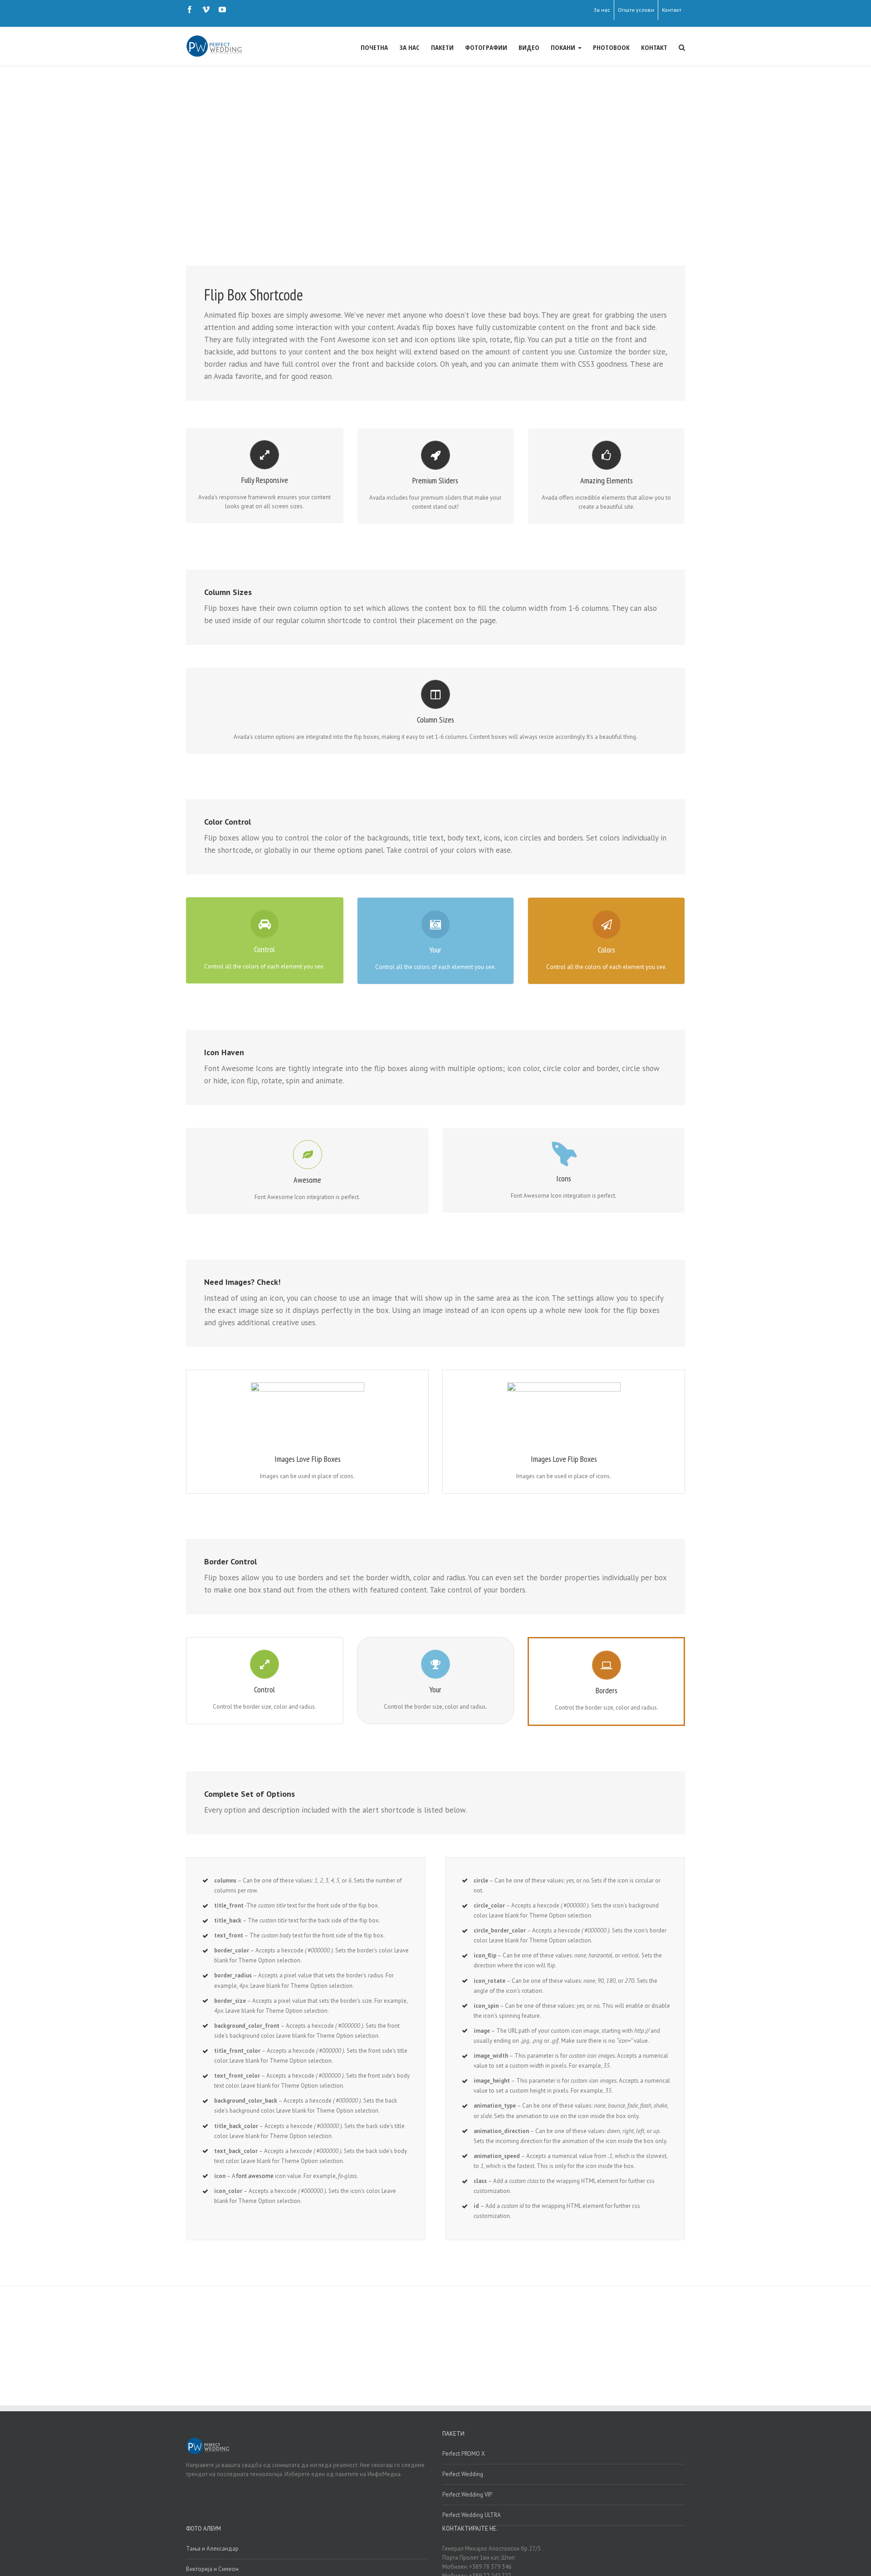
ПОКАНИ (564, 47)
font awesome (255, 2176)
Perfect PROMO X (464, 2454)
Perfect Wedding (463, 2474)
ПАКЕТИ (442, 47)
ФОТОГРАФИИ (486, 47)
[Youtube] (222, 10)
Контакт (672, 10)
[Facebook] (190, 10)
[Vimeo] (206, 10)
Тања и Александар (212, 2549)
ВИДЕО (529, 47)
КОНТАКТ (654, 47)
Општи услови (636, 10)
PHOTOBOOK (611, 47)
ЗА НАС (409, 47)
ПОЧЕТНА (374, 47)
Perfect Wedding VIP (467, 2495)
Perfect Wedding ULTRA (472, 2515)
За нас (602, 10)
